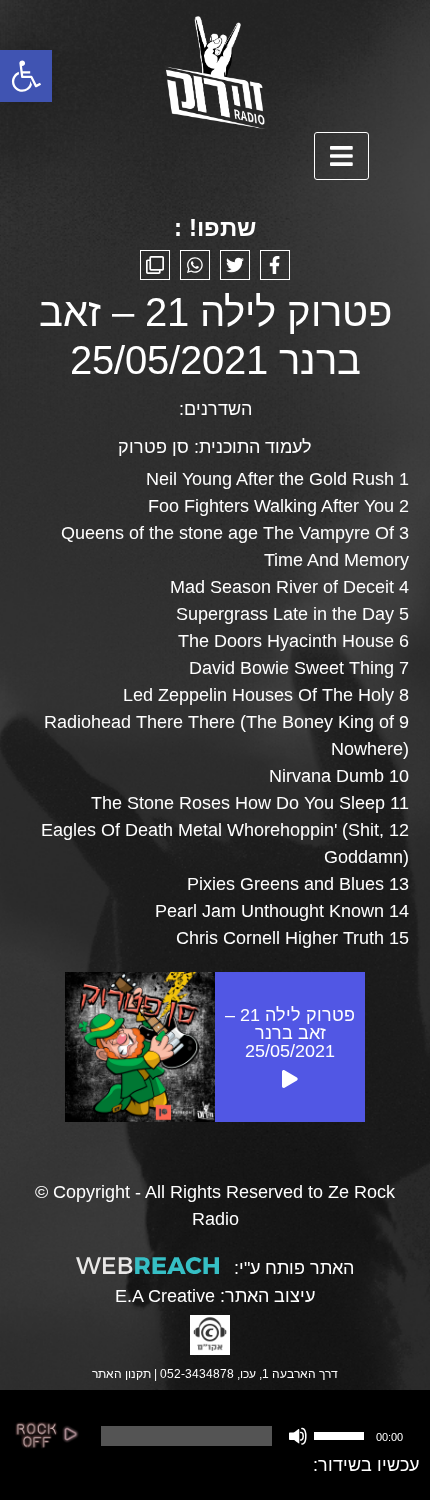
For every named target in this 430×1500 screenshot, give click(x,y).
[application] (250, 1436)
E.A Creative (165, 1296)
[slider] (342, 1434)
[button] (26, 76)
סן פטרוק (153, 447)
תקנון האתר (121, 1374)
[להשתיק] (298, 1436)
